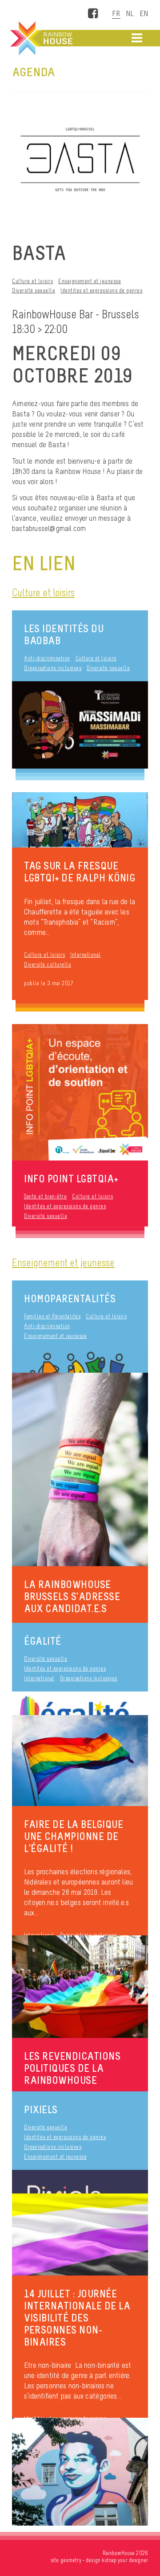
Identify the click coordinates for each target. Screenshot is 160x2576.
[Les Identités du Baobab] (80, 725)
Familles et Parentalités (52, 1316)
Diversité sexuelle (34, 290)
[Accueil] (40, 38)
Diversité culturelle (48, 965)
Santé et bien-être (45, 1196)
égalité (43, 1641)
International (86, 955)
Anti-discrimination (47, 658)
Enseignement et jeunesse (90, 281)
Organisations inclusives (53, 668)
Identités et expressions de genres (101, 290)
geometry (71, 2560)
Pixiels (41, 2109)
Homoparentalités (70, 1298)
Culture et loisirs (32, 281)
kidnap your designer (125, 2560)
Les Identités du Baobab (64, 634)
